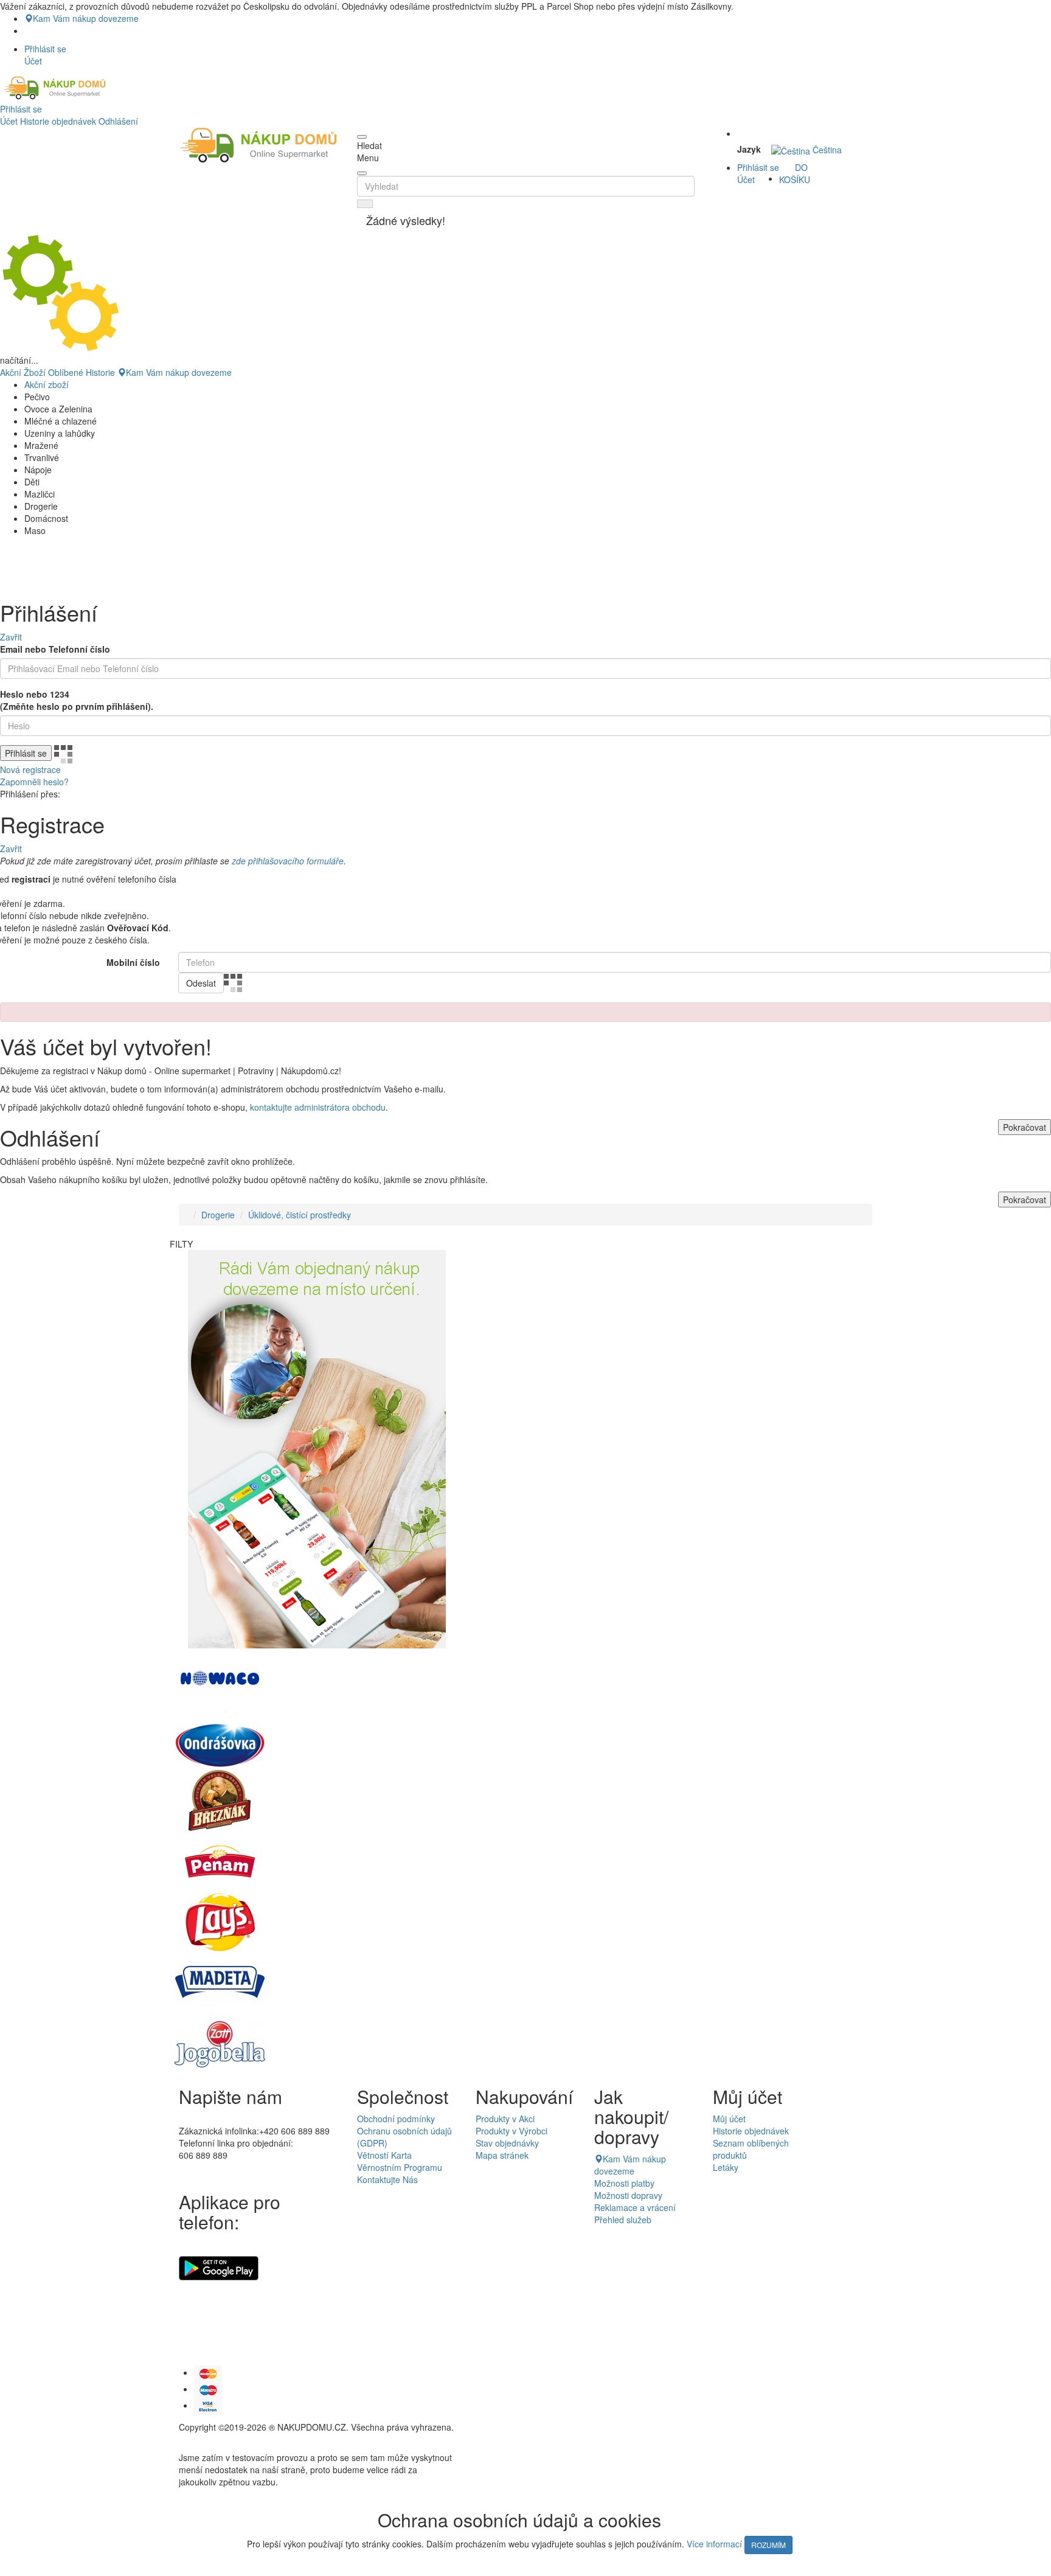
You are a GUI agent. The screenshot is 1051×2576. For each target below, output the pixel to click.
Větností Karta (384, 2155)
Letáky (726, 2167)
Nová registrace (30, 769)
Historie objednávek (58, 121)
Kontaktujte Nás (387, 2179)
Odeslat (201, 983)
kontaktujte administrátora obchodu (318, 1107)
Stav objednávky (507, 2143)
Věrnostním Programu (400, 2167)
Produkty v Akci (505, 2119)
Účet (9, 121)
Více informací (714, 2544)
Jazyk (749, 149)
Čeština (826, 150)
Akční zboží (47, 384)
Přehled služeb (623, 2220)
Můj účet (729, 2119)
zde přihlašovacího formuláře (288, 861)
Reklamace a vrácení (635, 2207)
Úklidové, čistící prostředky (300, 1215)
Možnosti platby (624, 2183)
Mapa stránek (502, 2155)
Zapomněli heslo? (34, 782)
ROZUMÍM (768, 2545)
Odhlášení (118, 121)
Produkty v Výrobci (512, 2131)
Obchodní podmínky (396, 2119)
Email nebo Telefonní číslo (55, 649)
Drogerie (218, 1215)
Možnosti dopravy (628, 2195)
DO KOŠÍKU (795, 173)
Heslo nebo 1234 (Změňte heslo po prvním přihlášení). (77, 700)
